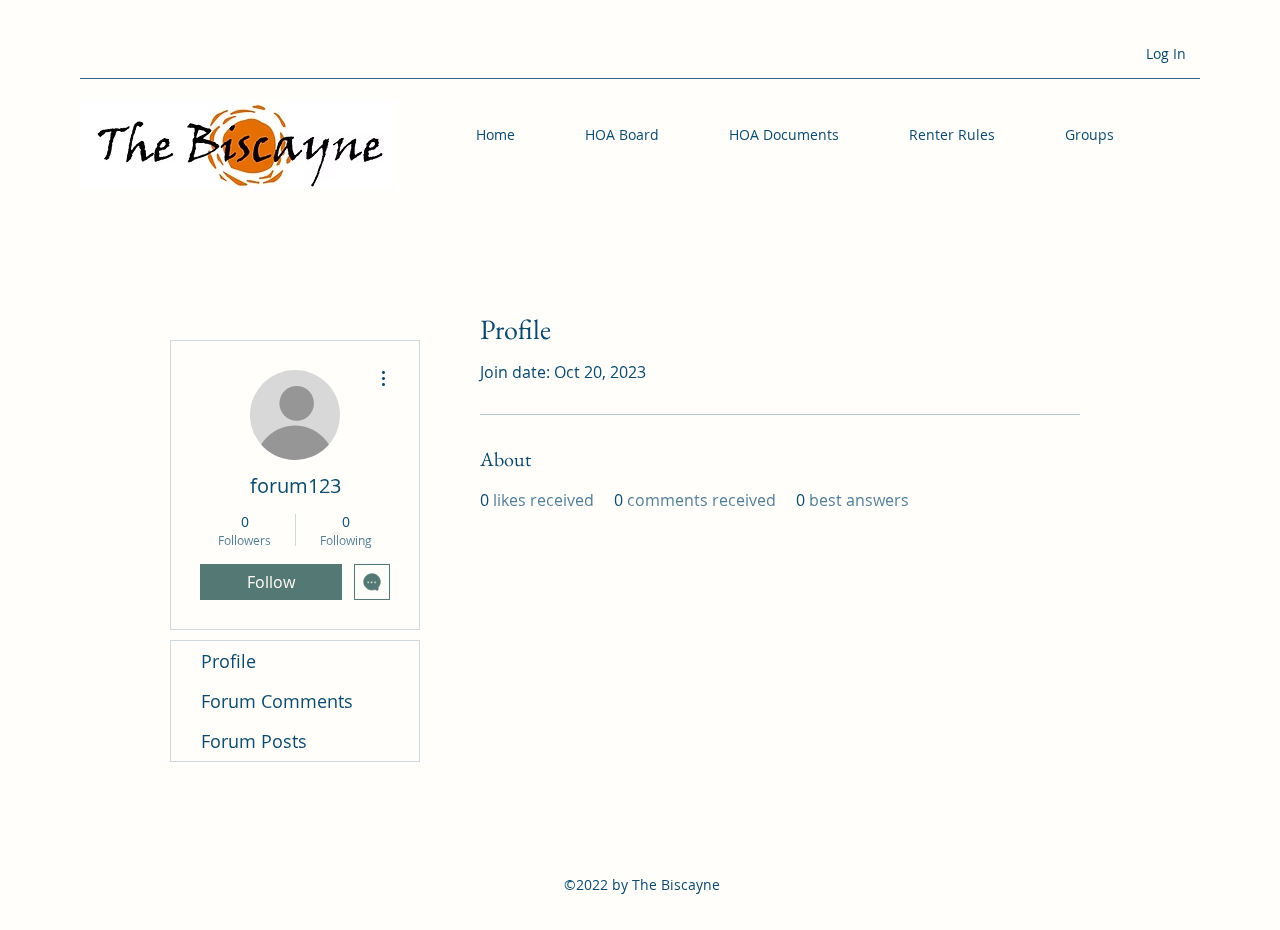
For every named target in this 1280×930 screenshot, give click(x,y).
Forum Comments (277, 701)
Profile (228, 661)
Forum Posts (254, 741)
